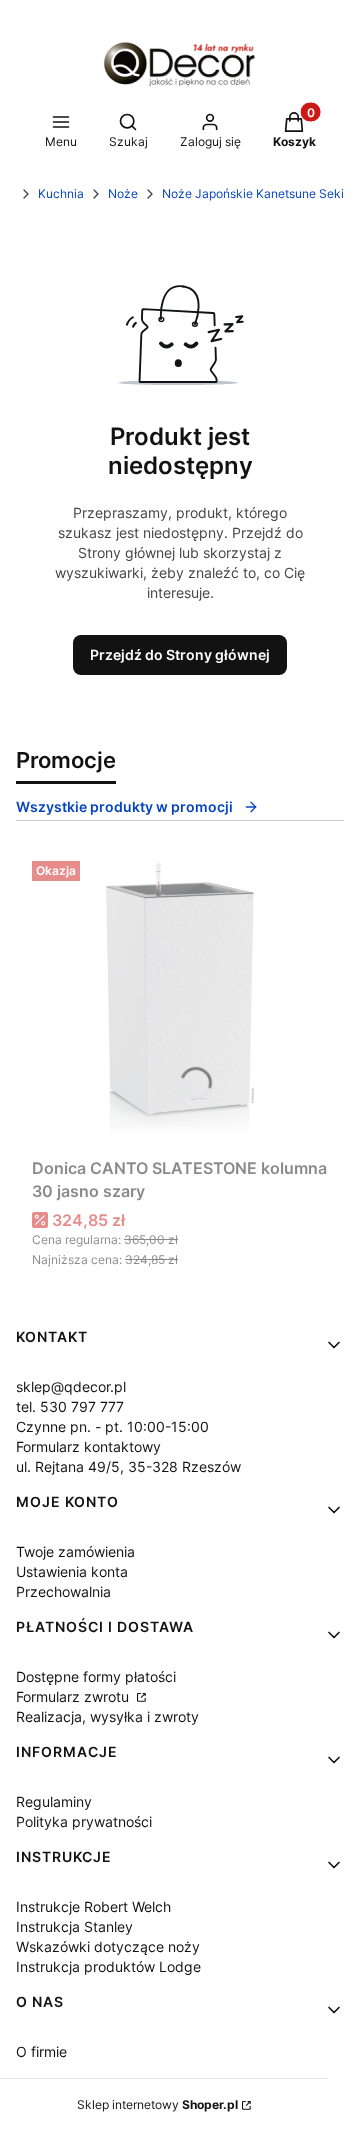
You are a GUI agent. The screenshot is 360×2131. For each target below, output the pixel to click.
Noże (123, 193)
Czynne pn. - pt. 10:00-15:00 (112, 1426)
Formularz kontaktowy (88, 1446)
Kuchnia (61, 193)
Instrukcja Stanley (74, 1926)
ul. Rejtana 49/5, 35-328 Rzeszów (128, 1466)
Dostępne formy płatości (96, 1676)
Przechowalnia (63, 1591)
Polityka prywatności (84, 1821)
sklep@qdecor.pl (71, 1386)
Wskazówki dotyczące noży (108, 1946)
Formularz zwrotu (74, 1696)
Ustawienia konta (72, 1571)
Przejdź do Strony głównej (180, 654)
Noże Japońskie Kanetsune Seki (253, 193)
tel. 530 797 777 (70, 1406)
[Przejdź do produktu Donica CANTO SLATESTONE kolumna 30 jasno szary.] (180, 1001)
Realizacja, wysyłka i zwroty (107, 1716)
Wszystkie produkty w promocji (124, 806)
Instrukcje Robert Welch (93, 1906)
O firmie (41, 2051)
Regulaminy (54, 1801)
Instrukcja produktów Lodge (108, 1966)
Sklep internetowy (157, 2104)
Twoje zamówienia (75, 1551)
